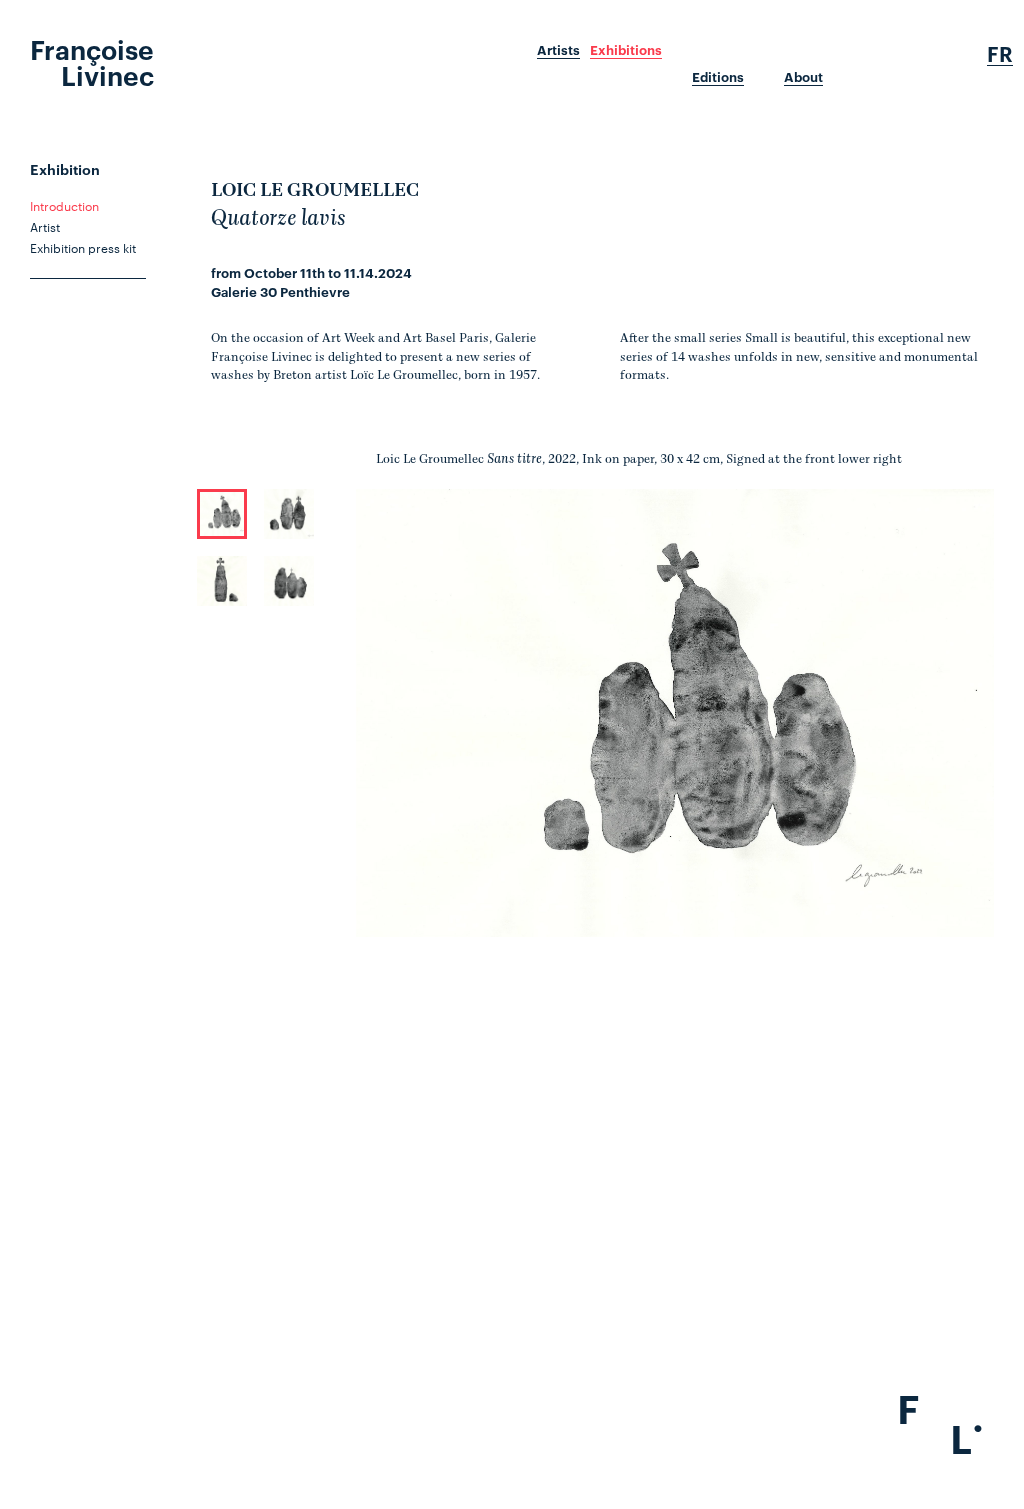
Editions (718, 77)
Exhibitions (626, 50)
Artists (558, 50)
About (803, 77)
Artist (45, 226)
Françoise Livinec (92, 61)
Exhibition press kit (83, 247)
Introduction (64, 205)
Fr (1000, 54)
